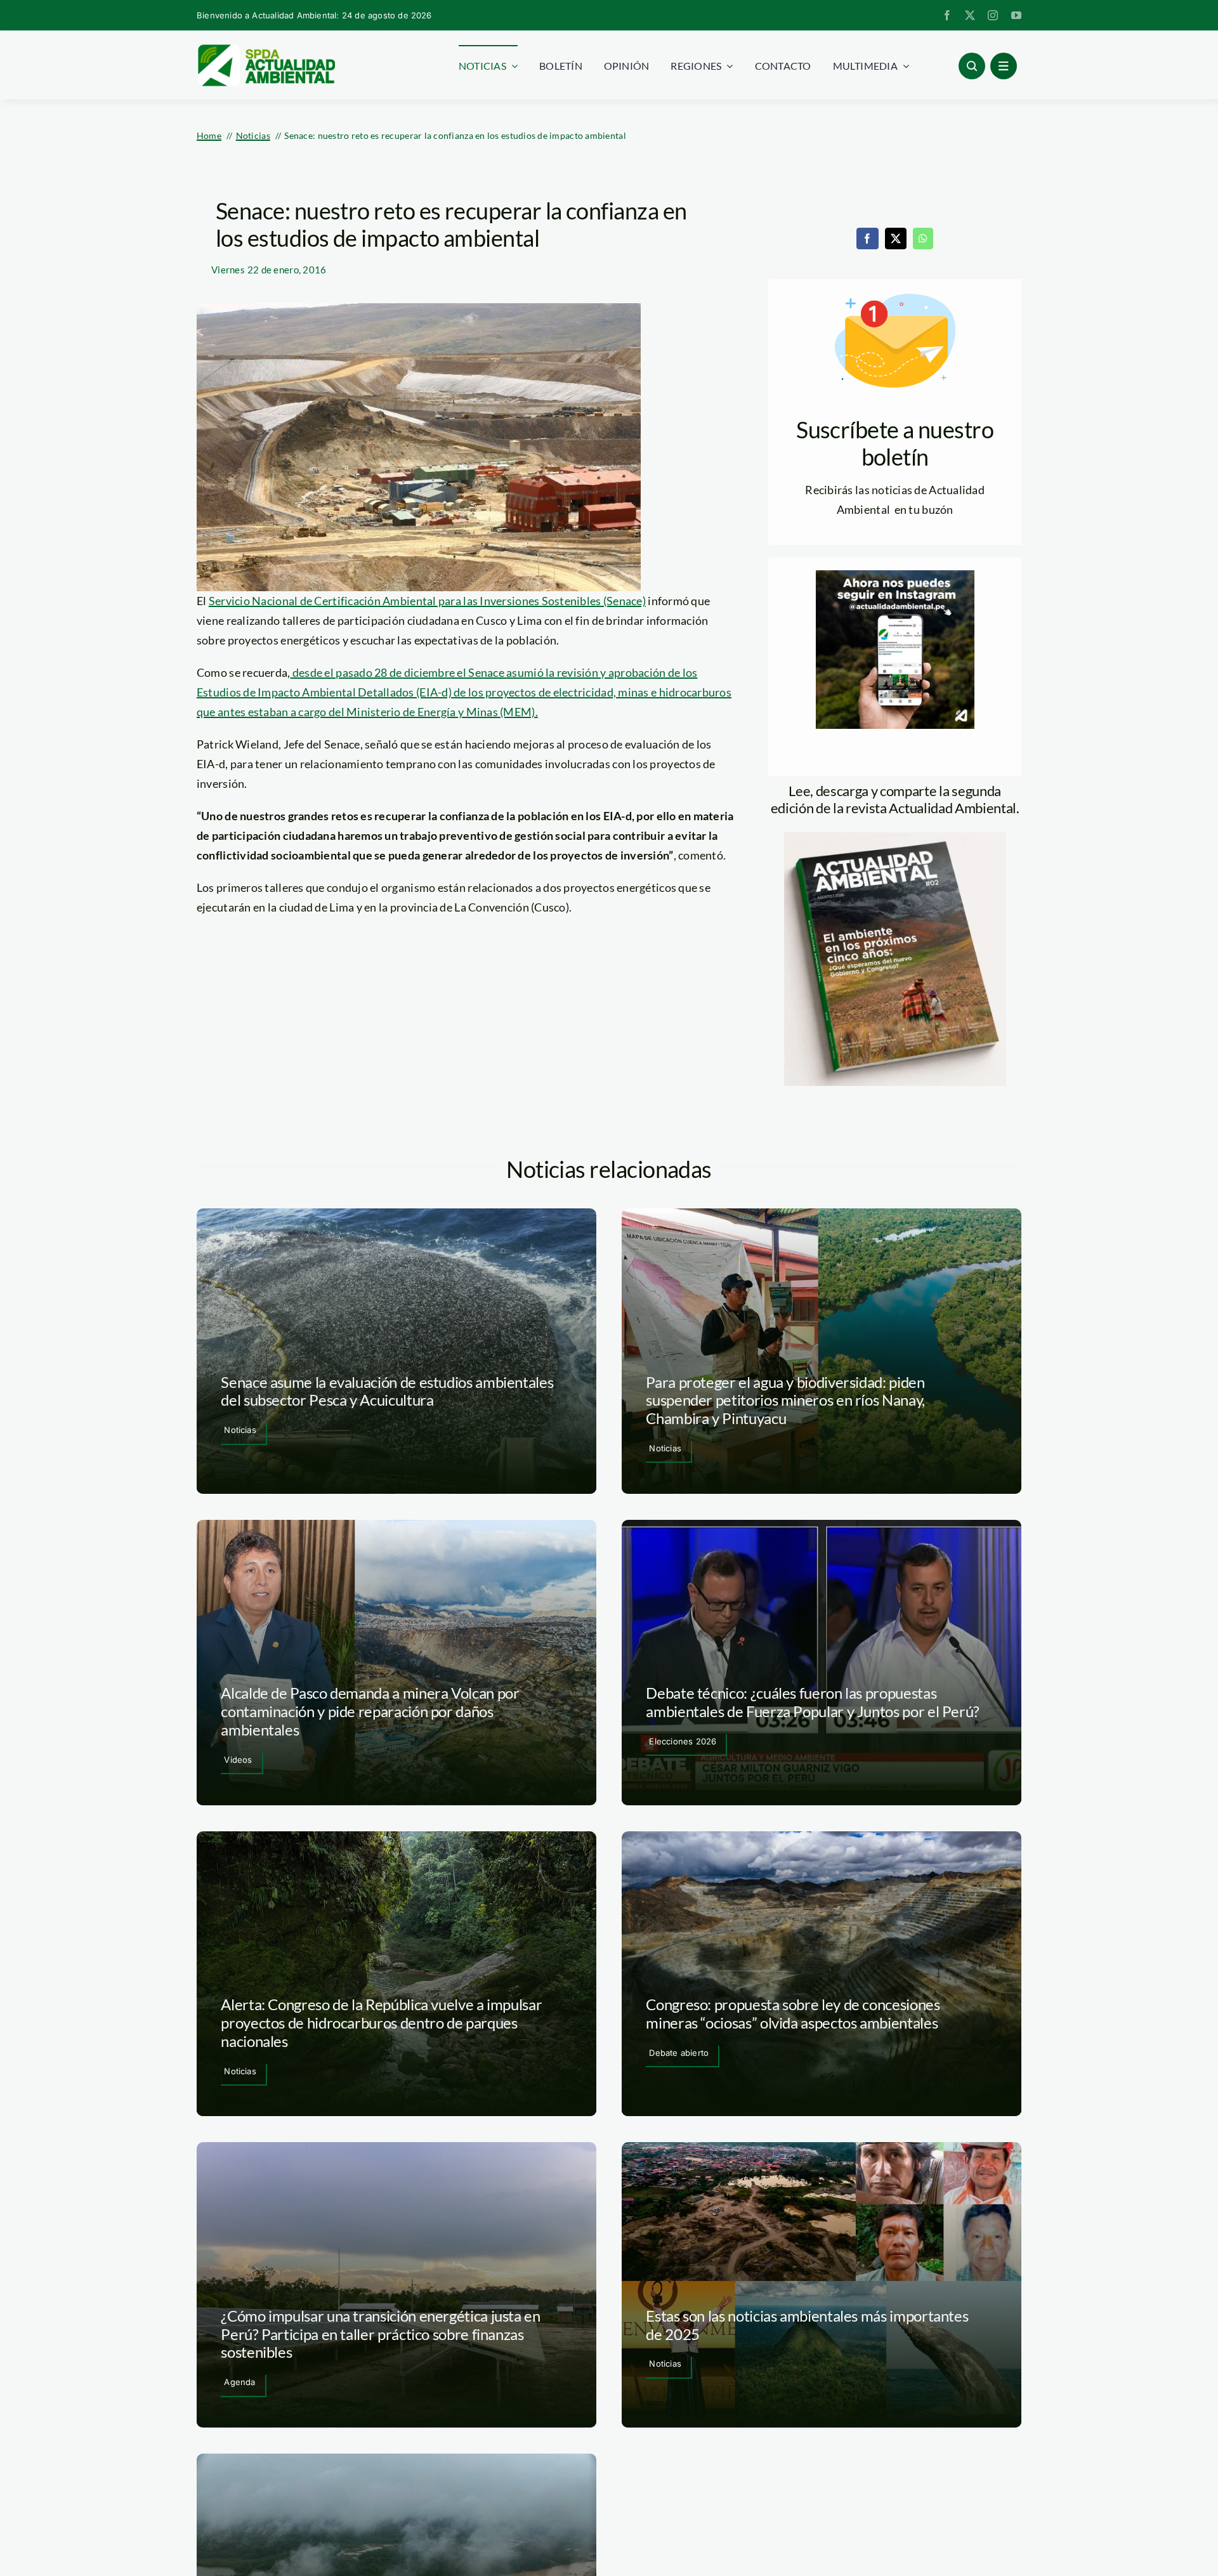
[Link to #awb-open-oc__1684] (1004, 66)
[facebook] (947, 15)
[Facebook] (867, 239)
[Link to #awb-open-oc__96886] (972, 66)
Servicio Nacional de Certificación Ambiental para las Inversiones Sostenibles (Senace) (427, 601)
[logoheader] (266, 49)
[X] (896, 239)
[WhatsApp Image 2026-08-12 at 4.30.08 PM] (895, 838)
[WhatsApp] (923, 239)
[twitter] (970, 15)
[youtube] (1016, 15)
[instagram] (993, 15)
